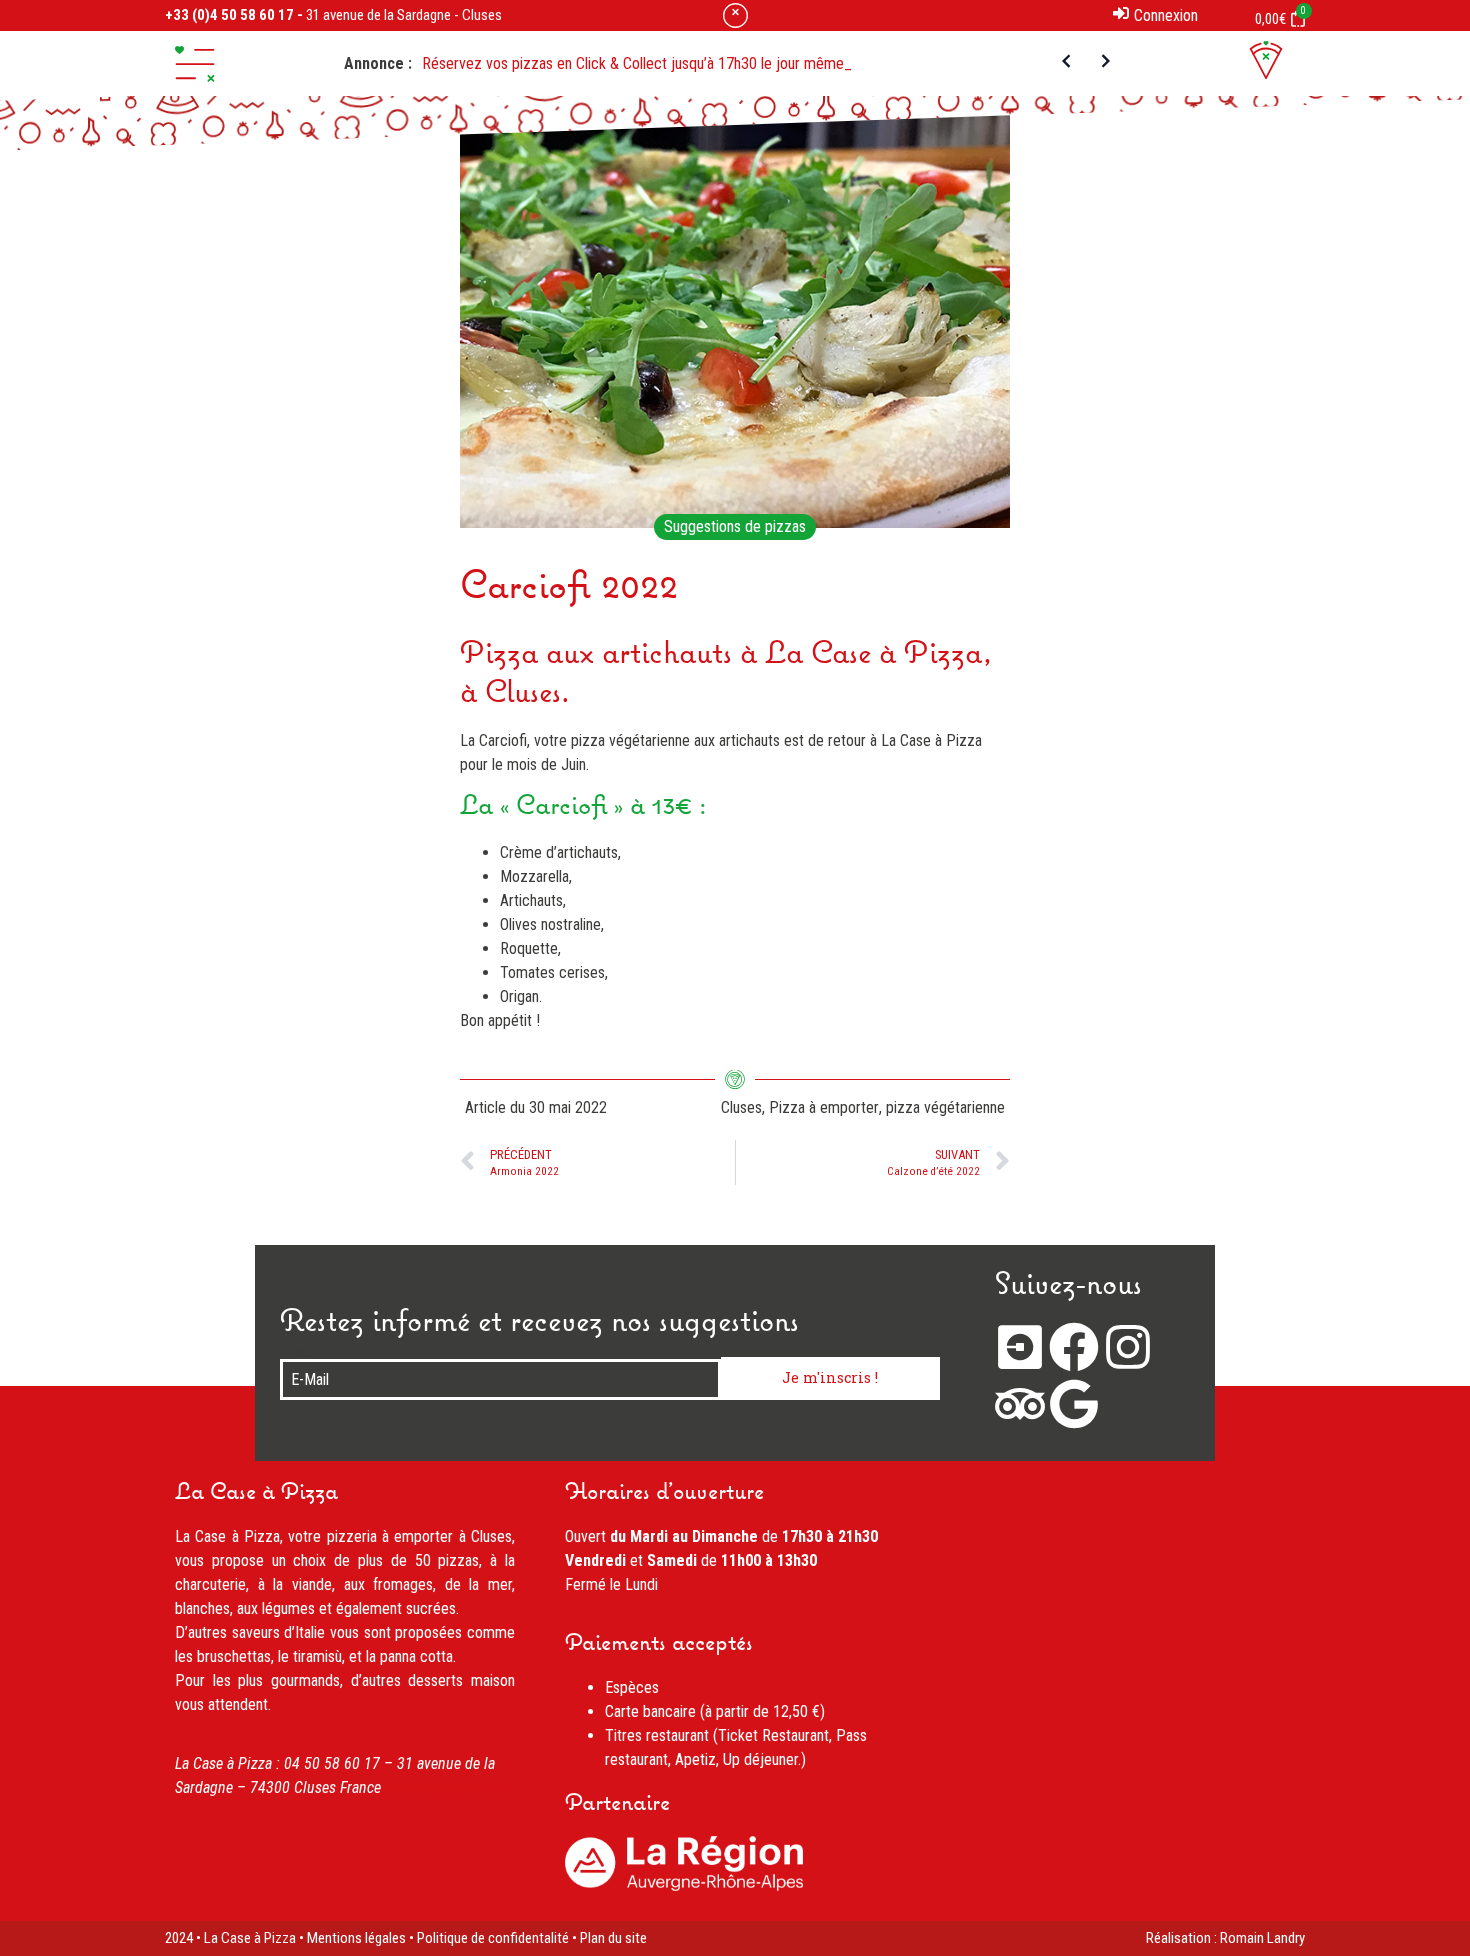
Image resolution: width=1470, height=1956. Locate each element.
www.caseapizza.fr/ (445, 1787)
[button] (195, 64)
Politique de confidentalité (493, 1938)
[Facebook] (1074, 1347)
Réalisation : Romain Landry (1225, 1938)
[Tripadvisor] (1020, 1404)
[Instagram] (1128, 1347)
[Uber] (1020, 1347)
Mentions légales (356, 1938)
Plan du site (613, 1938)
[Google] (1074, 1404)
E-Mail (299, 1351)
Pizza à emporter (824, 1107)
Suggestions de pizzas (735, 526)
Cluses (741, 1107)
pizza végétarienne (945, 1107)
